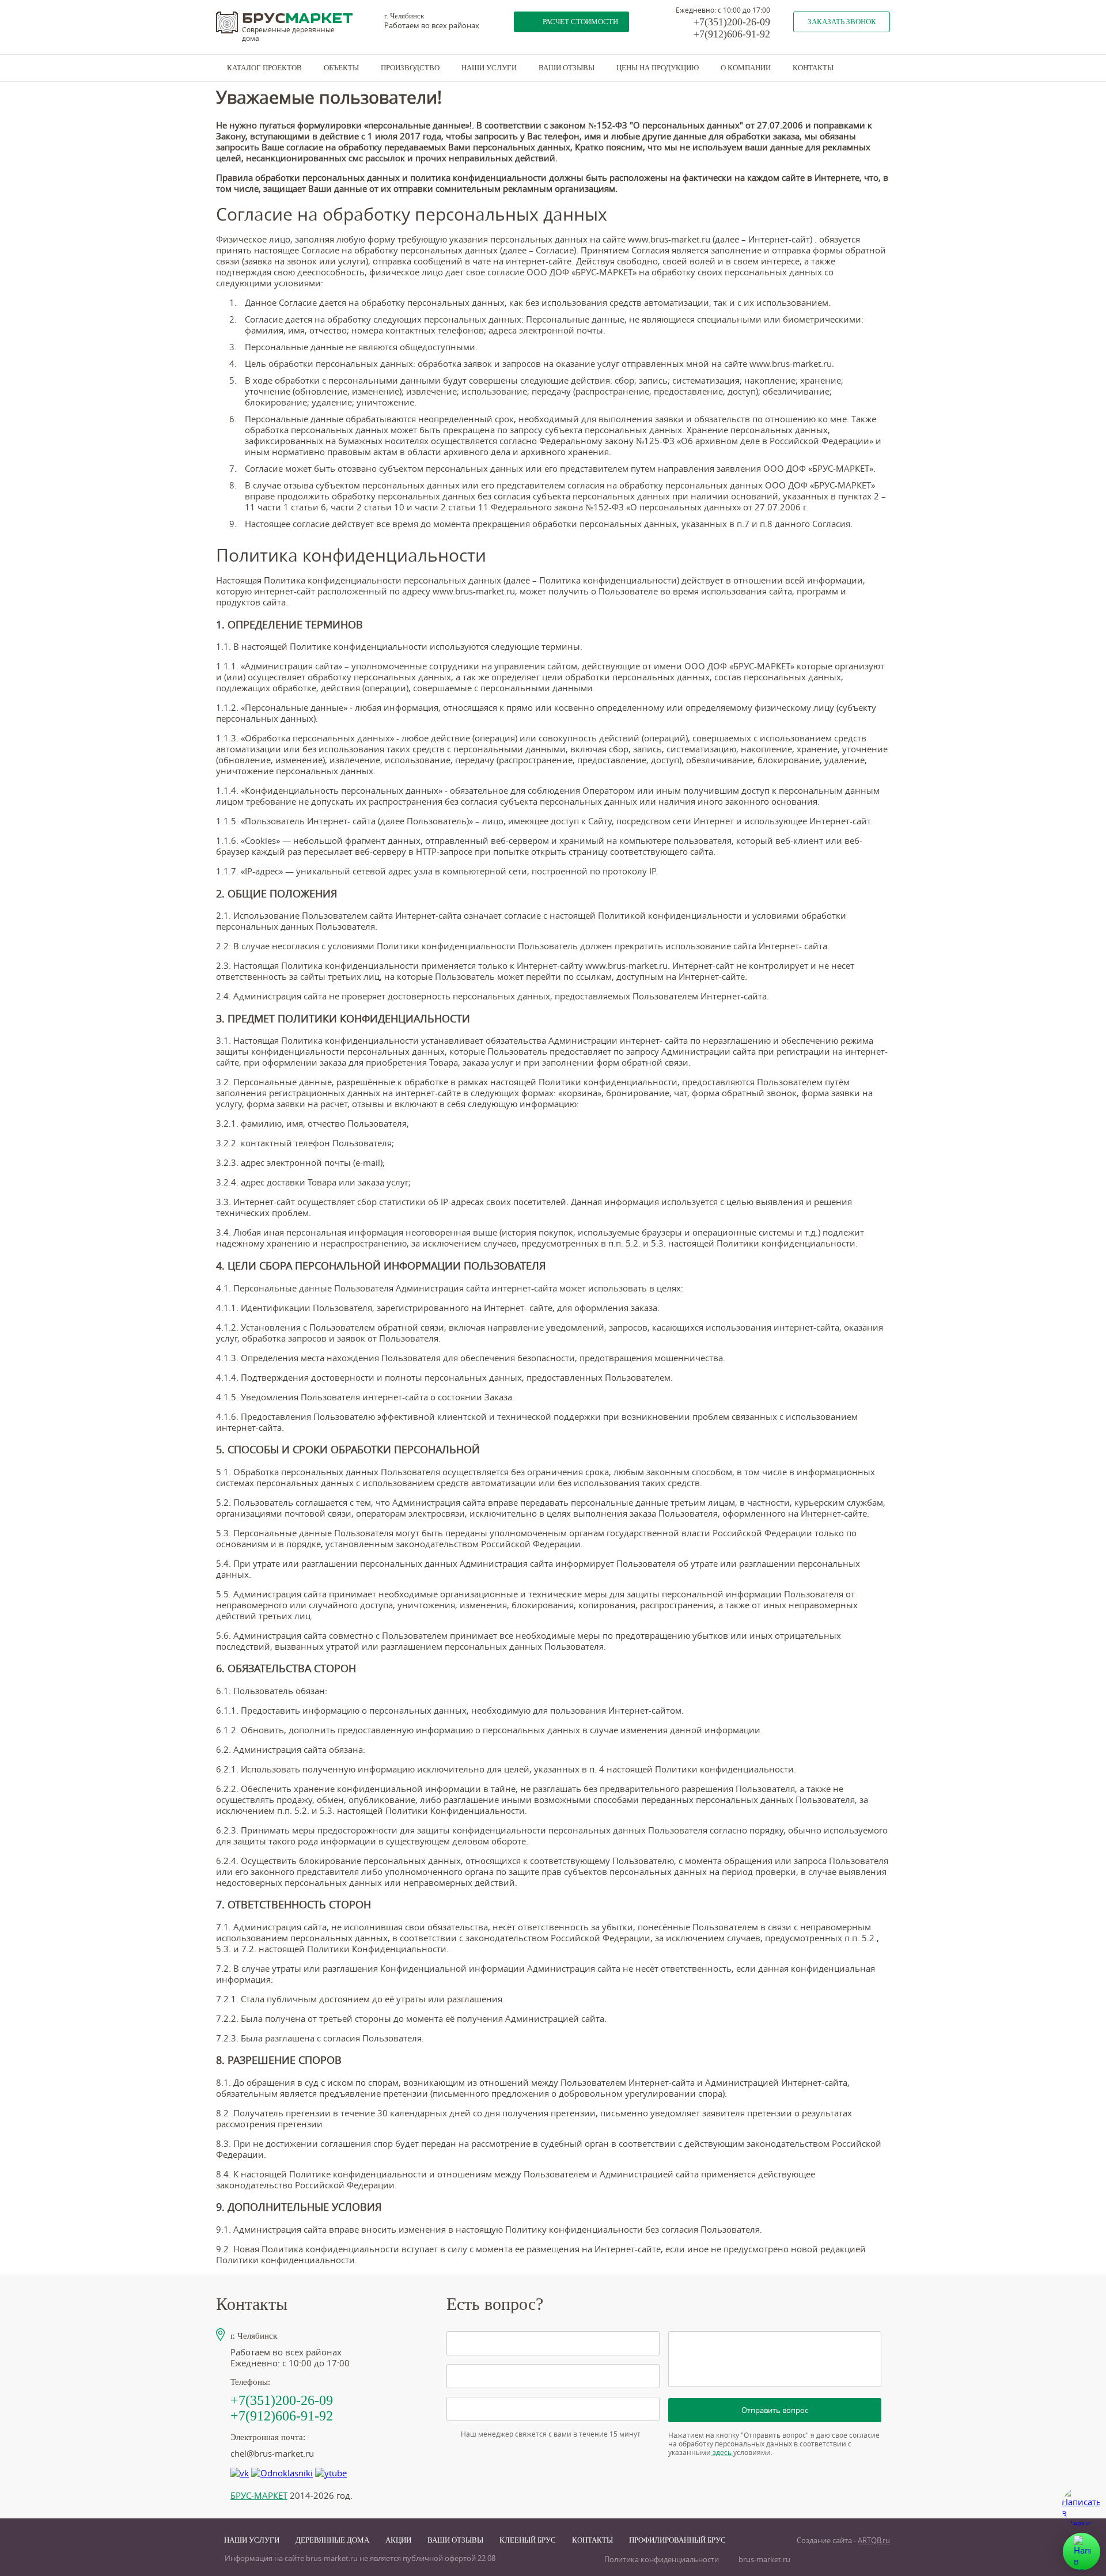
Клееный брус (528, 2540)
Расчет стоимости (580, 22)
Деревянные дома (332, 2540)
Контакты (813, 68)
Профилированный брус (677, 2540)
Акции (398, 2540)
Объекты (341, 68)
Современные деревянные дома (288, 34)
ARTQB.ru (874, 2541)
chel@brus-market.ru (272, 2454)
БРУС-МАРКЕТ (259, 2496)
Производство (410, 68)
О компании (746, 68)
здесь (722, 2452)
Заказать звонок (842, 22)
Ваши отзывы (567, 68)
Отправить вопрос (775, 2410)
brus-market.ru (764, 2560)
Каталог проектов (264, 68)
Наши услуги (489, 68)
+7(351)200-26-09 (732, 22)
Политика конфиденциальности (662, 2560)
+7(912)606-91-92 (732, 34)
